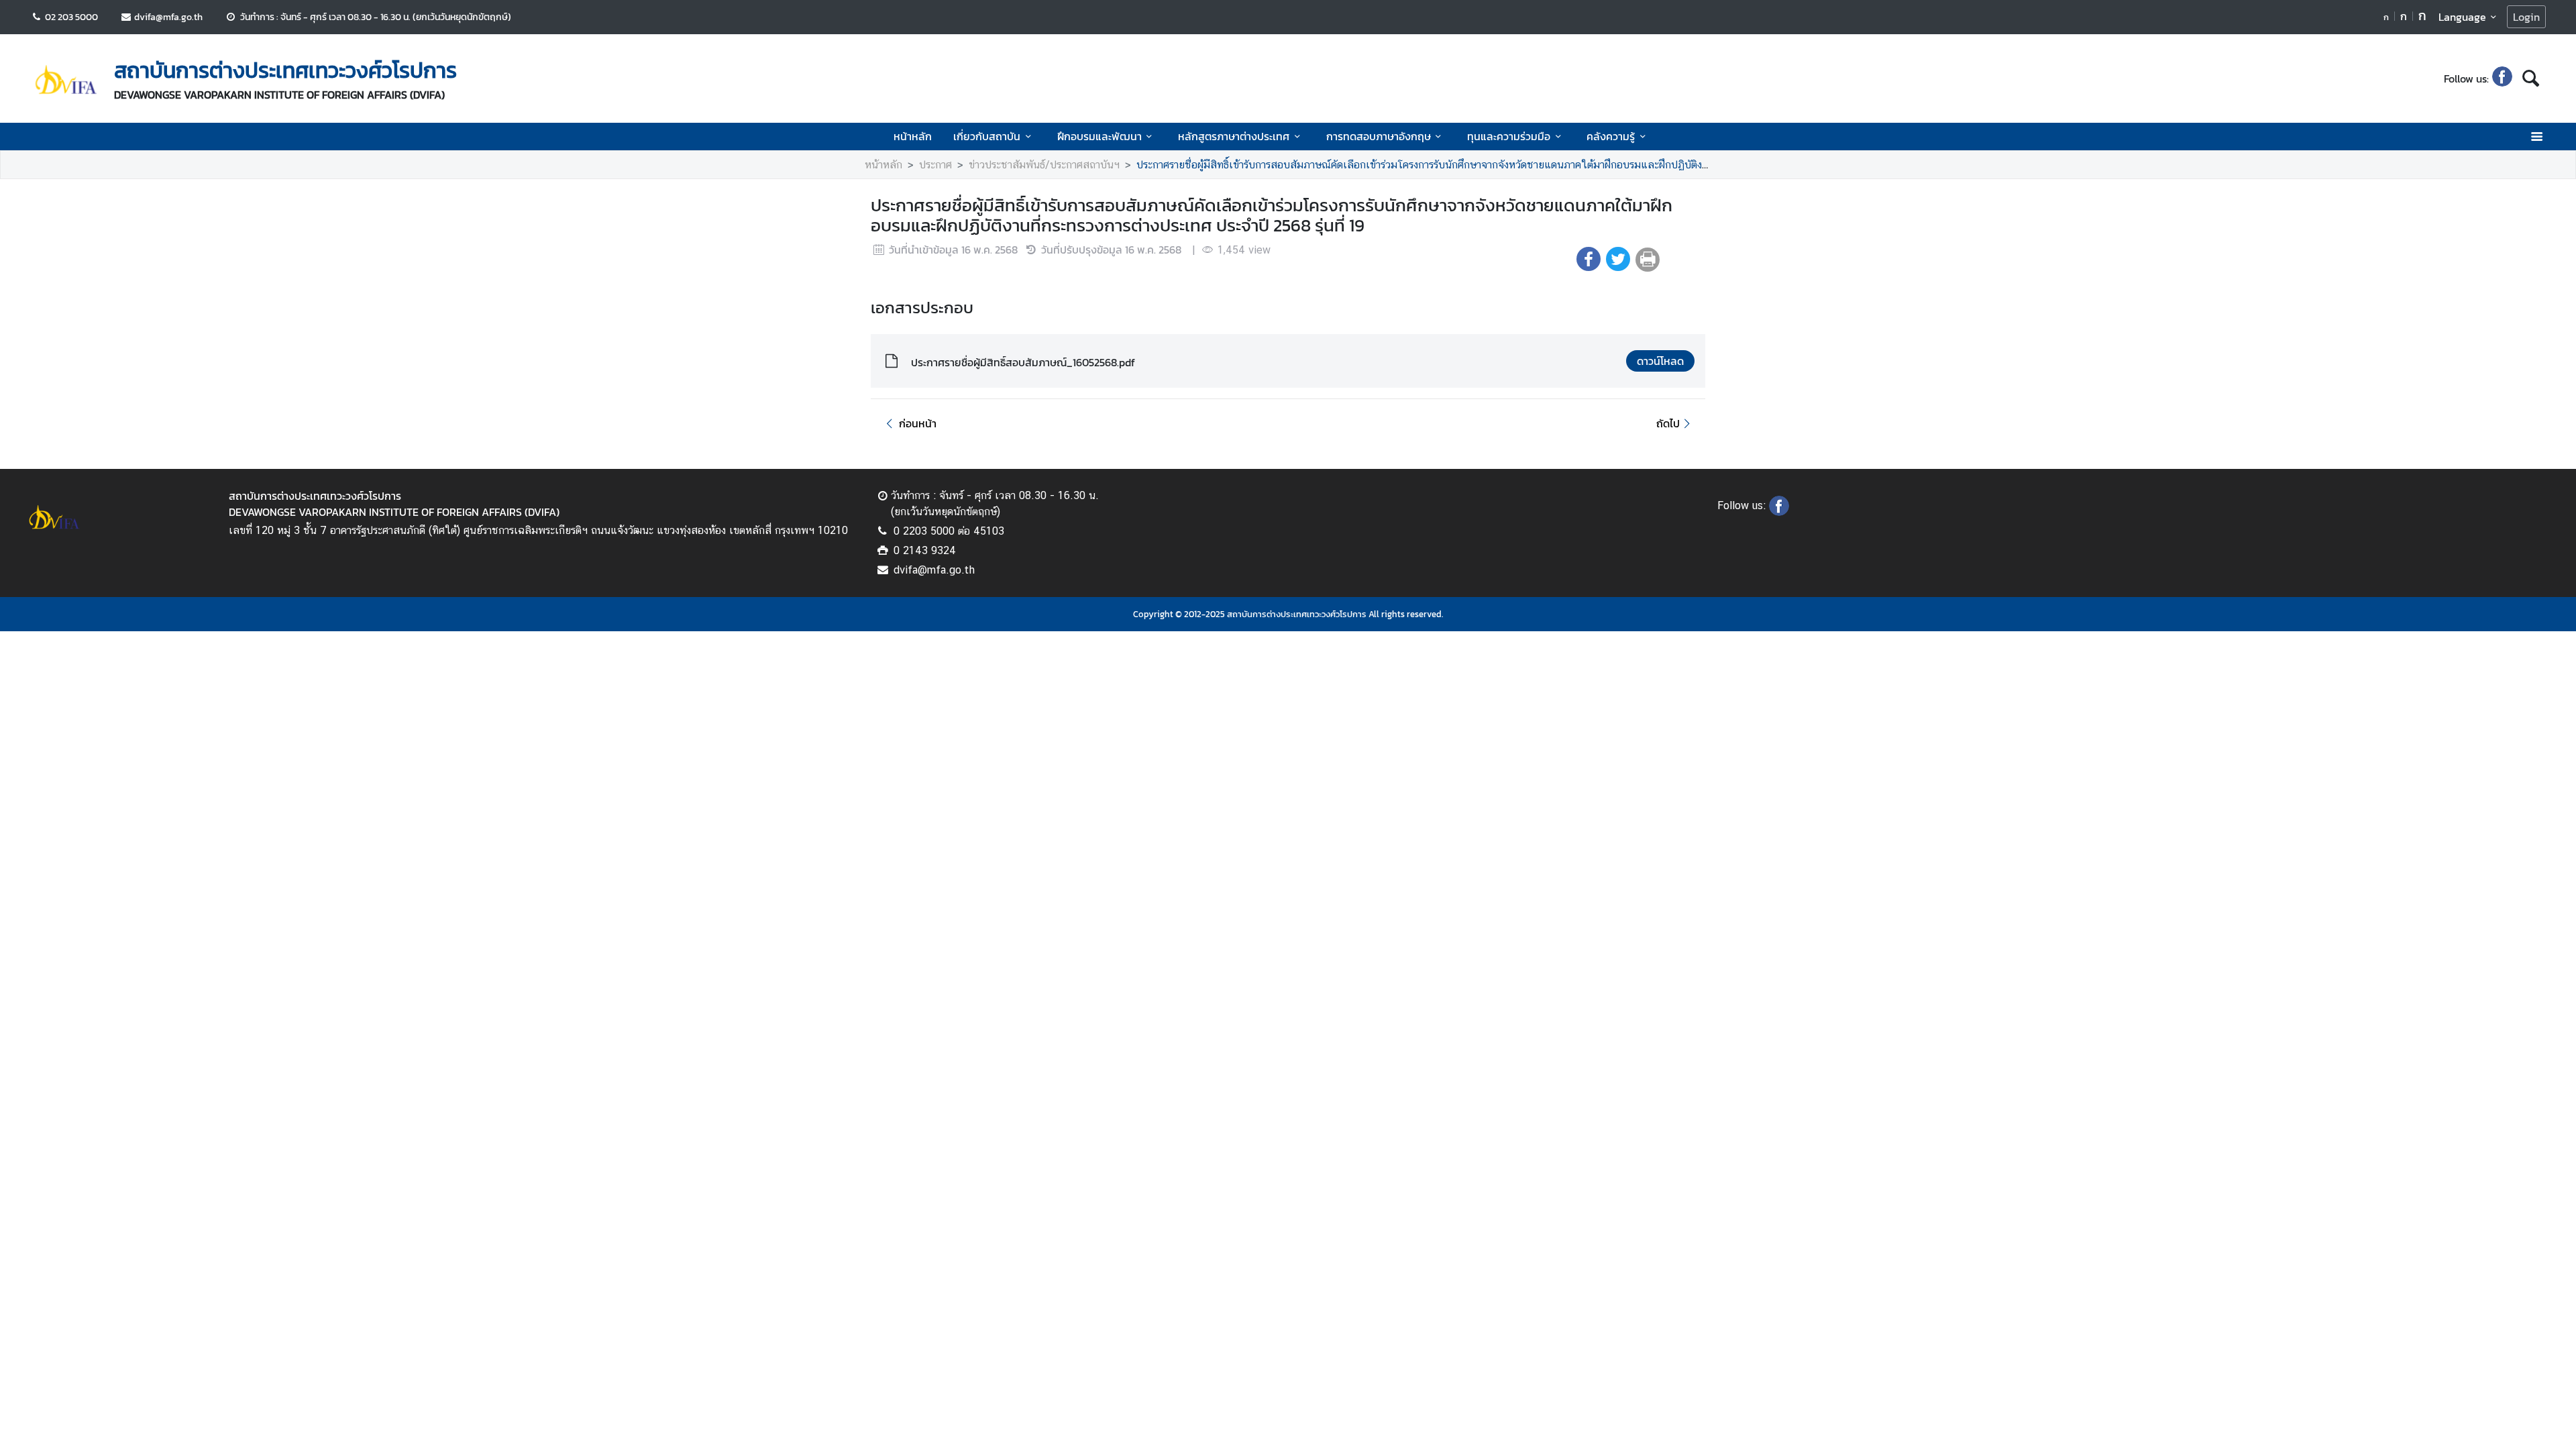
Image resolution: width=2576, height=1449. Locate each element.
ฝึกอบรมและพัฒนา (1099, 136)
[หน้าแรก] (66, 80)
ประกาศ (935, 165)
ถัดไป (1668, 423)
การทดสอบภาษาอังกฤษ (1379, 136)
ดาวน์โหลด (1660, 361)
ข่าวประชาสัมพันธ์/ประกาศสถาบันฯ (1044, 165)
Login (2526, 17)
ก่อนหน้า (918, 423)
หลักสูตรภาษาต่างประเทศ (1234, 136)
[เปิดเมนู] (2536, 137)
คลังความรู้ (1611, 136)
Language (2462, 17)
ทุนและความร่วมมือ (1509, 136)
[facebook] (2502, 78)
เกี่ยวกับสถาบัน (987, 136)
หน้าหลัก (913, 136)
